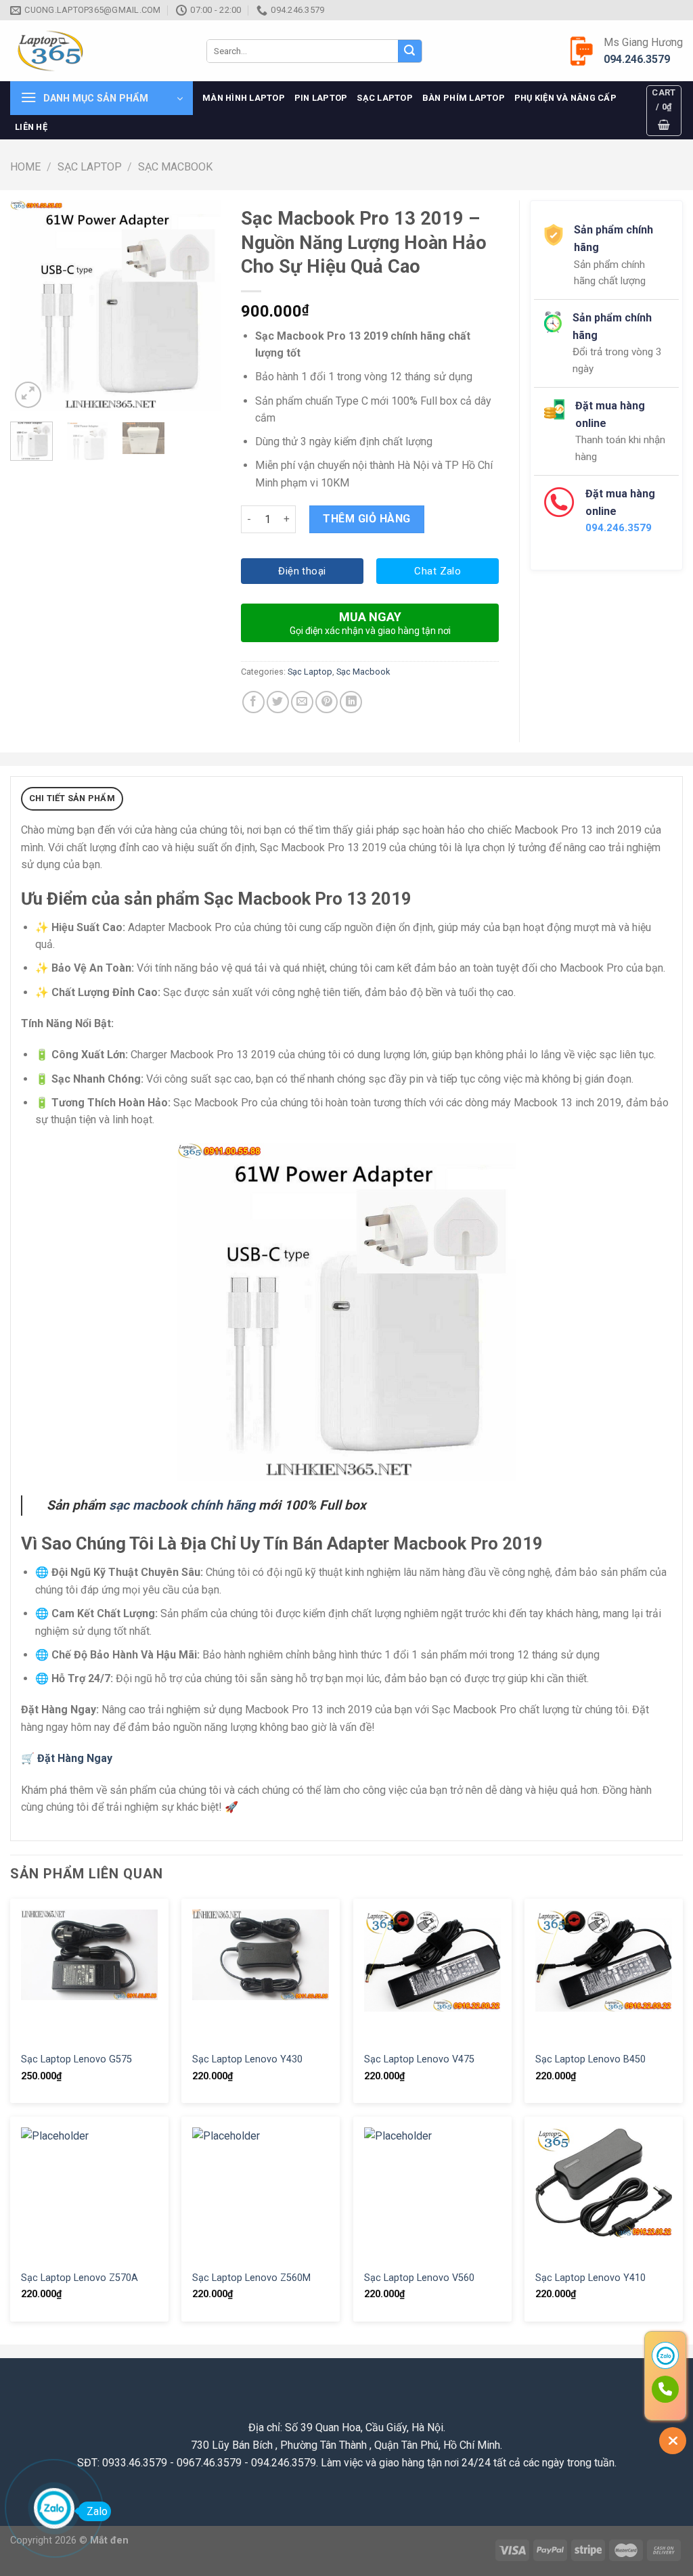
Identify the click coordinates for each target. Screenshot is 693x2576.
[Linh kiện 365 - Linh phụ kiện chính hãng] (98, 51)
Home (25, 167)
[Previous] (31, 306)
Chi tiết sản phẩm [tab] (72, 798)
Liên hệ (31, 127)
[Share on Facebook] (253, 702)
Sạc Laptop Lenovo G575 (76, 2059)
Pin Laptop (321, 98)
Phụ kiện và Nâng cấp (565, 98)
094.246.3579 (637, 59)
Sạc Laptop (385, 98)
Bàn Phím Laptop (464, 98)
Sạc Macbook (175, 167)
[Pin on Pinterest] (327, 702)
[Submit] (409, 51)
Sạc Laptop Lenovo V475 (419, 2059)
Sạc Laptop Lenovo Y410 (590, 2278)
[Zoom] (28, 395)
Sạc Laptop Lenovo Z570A (80, 2278)
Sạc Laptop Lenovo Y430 (247, 2059)
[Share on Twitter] (278, 702)
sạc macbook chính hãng (180, 1505)
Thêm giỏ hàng (366, 519)
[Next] (200, 306)
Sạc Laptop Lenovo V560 (419, 2278)
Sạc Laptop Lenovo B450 (590, 2059)
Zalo (97, 2511)
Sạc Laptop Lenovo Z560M (251, 2278)
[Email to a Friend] (302, 702)
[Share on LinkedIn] (351, 702)
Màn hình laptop (244, 98)
